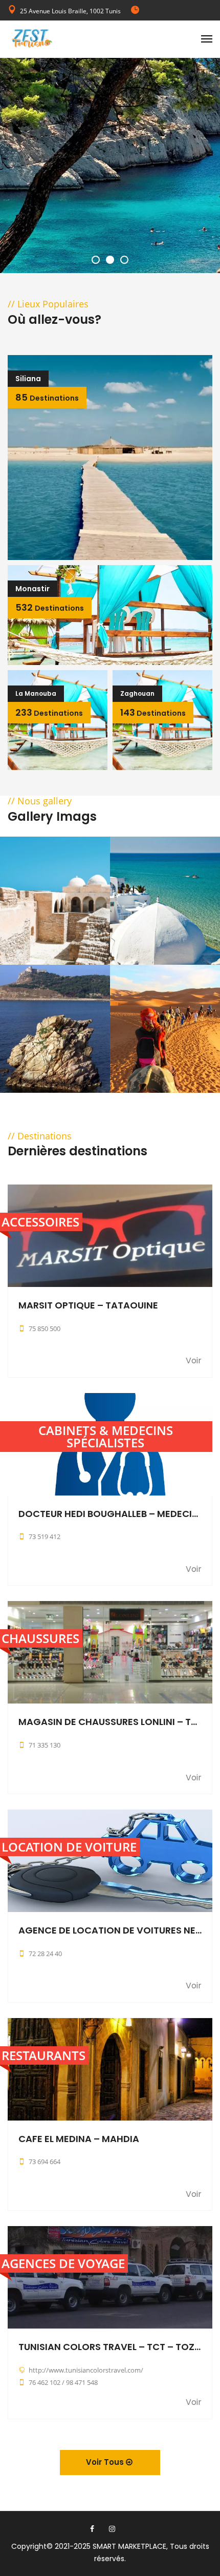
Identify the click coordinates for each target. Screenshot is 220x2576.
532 (50, 607)
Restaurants (43, 2055)
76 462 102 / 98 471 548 (63, 2382)
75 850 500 (45, 1328)
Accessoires (40, 1222)
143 (153, 712)
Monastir (32, 589)
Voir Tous (106, 2462)
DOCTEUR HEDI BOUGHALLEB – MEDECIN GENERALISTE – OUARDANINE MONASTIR (110, 1514)
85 (47, 397)
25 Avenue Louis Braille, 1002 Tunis (70, 11)
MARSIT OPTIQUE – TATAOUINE (88, 1305)
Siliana (28, 379)
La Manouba (36, 693)
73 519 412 (45, 1536)
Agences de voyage (63, 2263)
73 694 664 (45, 2162)
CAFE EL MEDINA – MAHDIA (79, 2139)
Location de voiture (69, 1847)
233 (49, 712)
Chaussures (40, 1638)
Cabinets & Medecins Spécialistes (106, 1436)
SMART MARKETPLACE (129, 2546)
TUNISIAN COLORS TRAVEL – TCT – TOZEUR (110, 2347)
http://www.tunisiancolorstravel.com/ (86, 2370)
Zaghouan (137, 693)
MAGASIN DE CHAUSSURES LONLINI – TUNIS (110, 1722)
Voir (194, 1361)
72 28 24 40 (45, 1954)
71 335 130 (45, 1745)
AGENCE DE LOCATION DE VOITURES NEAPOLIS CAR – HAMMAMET (110, 1930)
